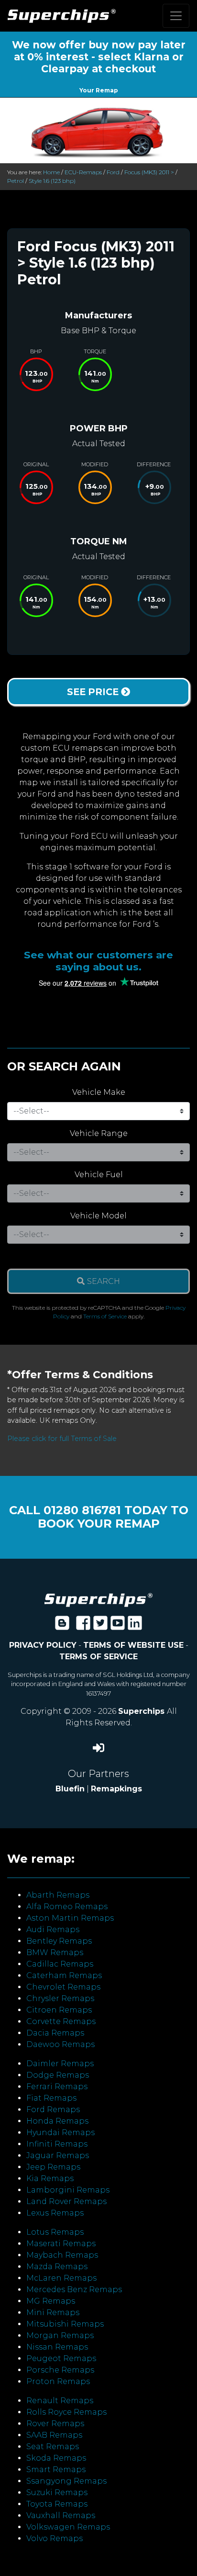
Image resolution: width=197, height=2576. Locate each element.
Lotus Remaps (55, 2232)
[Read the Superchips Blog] (62, 1626)
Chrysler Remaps (60, 1998)
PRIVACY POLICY (43, 1645)
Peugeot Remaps (61, 2358)
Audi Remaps (53, 1929)
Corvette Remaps (61, 2021)
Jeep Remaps (53, 2167)
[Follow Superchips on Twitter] (100, 1626)
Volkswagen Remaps (68, 2527)
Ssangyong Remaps (66, 2481)
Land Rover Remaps (66, 2201)
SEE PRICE (94, 692)
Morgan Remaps (60, 2335)
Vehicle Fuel (99, 1175)
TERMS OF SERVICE (98, 1657)
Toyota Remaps (57, 2504)
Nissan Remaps (57, 2347)
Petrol (16, 181)
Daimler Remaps (60, 2064)
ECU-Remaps (83, 172)
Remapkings (116, 1789)
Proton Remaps (58, 2381)
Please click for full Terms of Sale (62, 1439)
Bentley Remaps (59, 1941)
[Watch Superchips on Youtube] (118, 1626)
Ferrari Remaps (57, 2087)
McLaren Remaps (61, 2278)
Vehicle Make (99, 1092)
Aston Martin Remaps (70, 1918)
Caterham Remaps (64, 1975)
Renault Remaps (60, 2401)
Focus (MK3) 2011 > (149, 172)
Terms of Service (105, 1316)
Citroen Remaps (59, 2010)
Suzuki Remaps (57, 2492)
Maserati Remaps (61, 2244)
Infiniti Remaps (57, 2144)
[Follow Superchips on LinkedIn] (135, 1626)
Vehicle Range (99, 1133)
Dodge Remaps (58, 2075)
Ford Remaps (53, 2109)
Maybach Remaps (62, 2255)
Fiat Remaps (51, 2098)
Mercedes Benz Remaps (74, 2289)
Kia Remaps (50, 2178)
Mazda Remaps (57, 2267)
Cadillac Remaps (60, 1964)
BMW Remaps (55, 1952)
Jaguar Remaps (58, 2155)
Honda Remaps (57, 2121)
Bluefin (70, 1789)
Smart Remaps (56, 2469)
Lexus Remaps (55, 2213)
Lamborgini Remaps (68, 2190)
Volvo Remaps (55, 2538)
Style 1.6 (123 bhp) (52, 181)
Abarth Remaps (58, 1895)
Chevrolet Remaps (63, 1987)
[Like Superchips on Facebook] (83, 1626)
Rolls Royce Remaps (66, 2412)
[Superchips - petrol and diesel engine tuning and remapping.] (98, 1600)
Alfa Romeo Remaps (67, 1907)
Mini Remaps (53, 2312)
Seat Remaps (53, 2447)
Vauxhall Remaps (61, 2515)
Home (51, 172)
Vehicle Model (98, 1216)
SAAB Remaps (54, 2435)
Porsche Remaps (60, 2370)
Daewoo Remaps (60, 2044)
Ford (113, 172)
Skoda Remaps (56, 2458)
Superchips (142, 1711)
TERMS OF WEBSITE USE (133, 1645)
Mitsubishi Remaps (65, 2324)
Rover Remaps (55, 2424)
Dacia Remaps (55, 2033)
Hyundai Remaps (60, 2132)
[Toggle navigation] (176, 16)
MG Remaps (51, 2301)
